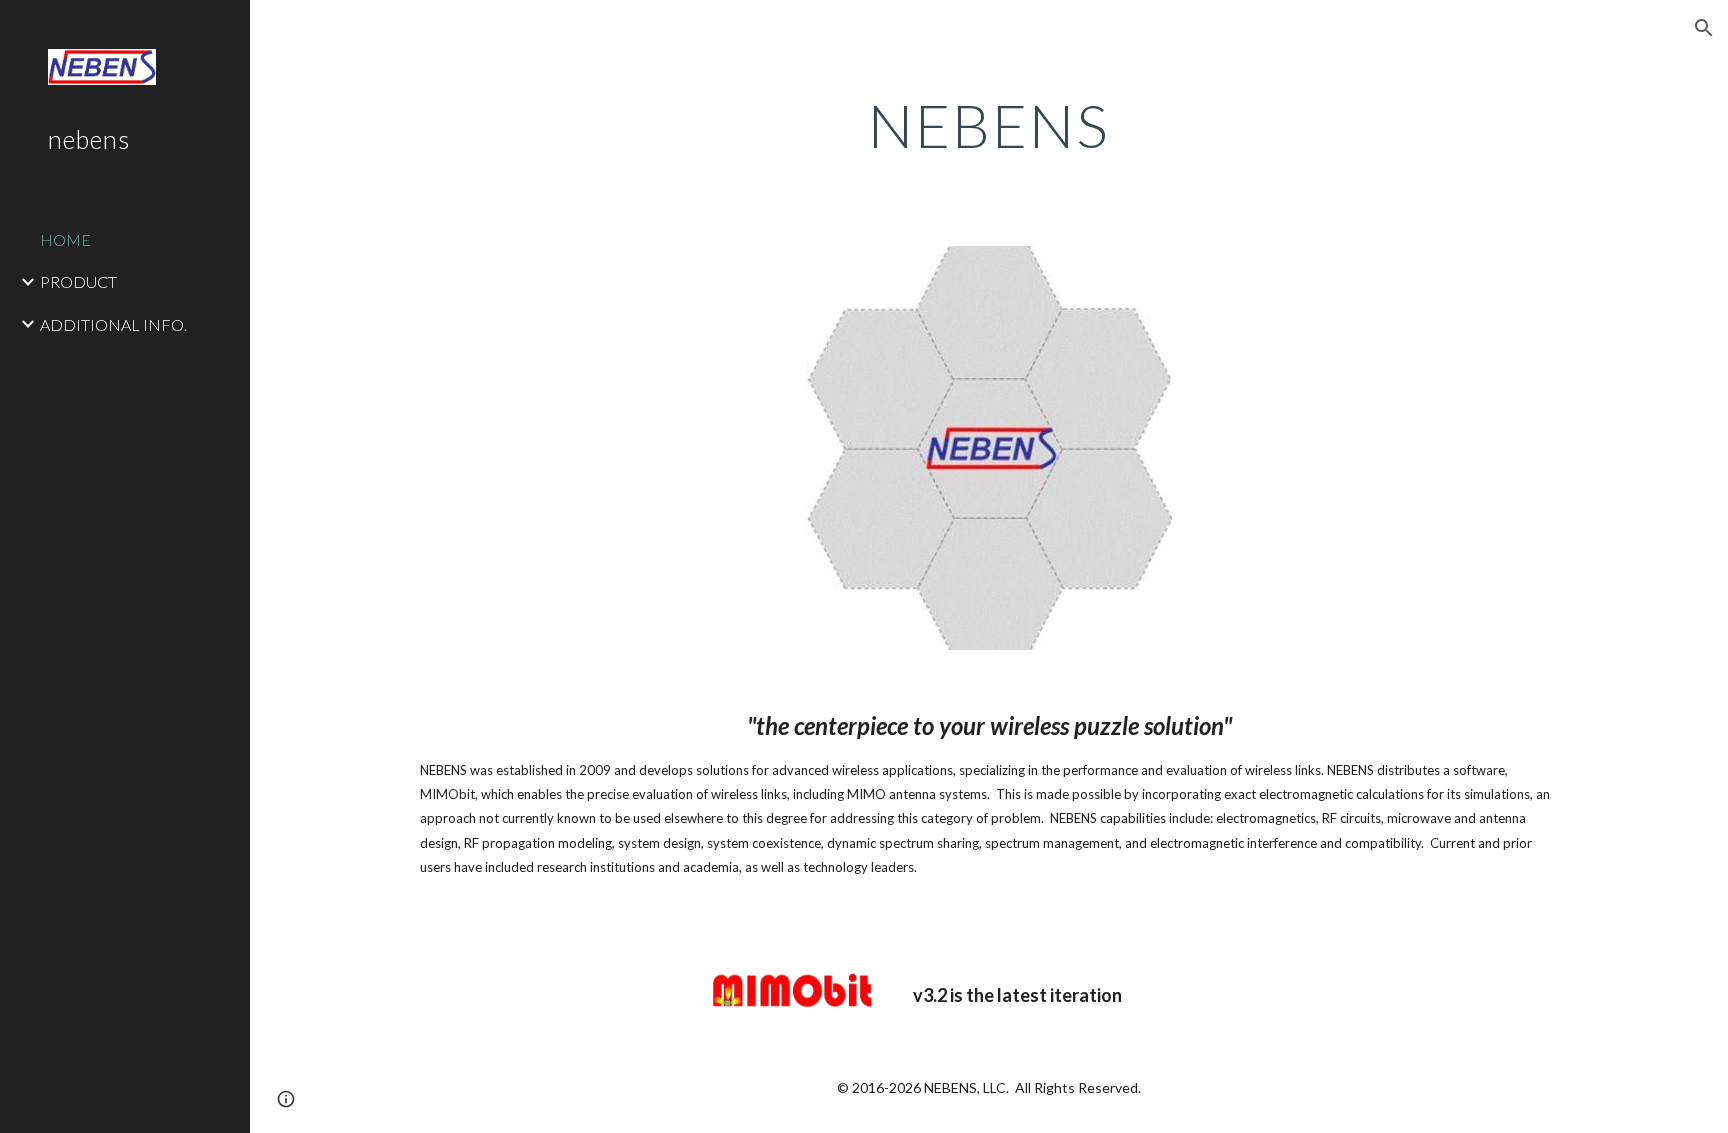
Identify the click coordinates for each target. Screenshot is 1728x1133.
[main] (989, 125)
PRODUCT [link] (78, 281)
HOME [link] (65, 239)
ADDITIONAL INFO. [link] (113, 324)
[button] (1704, 28)
